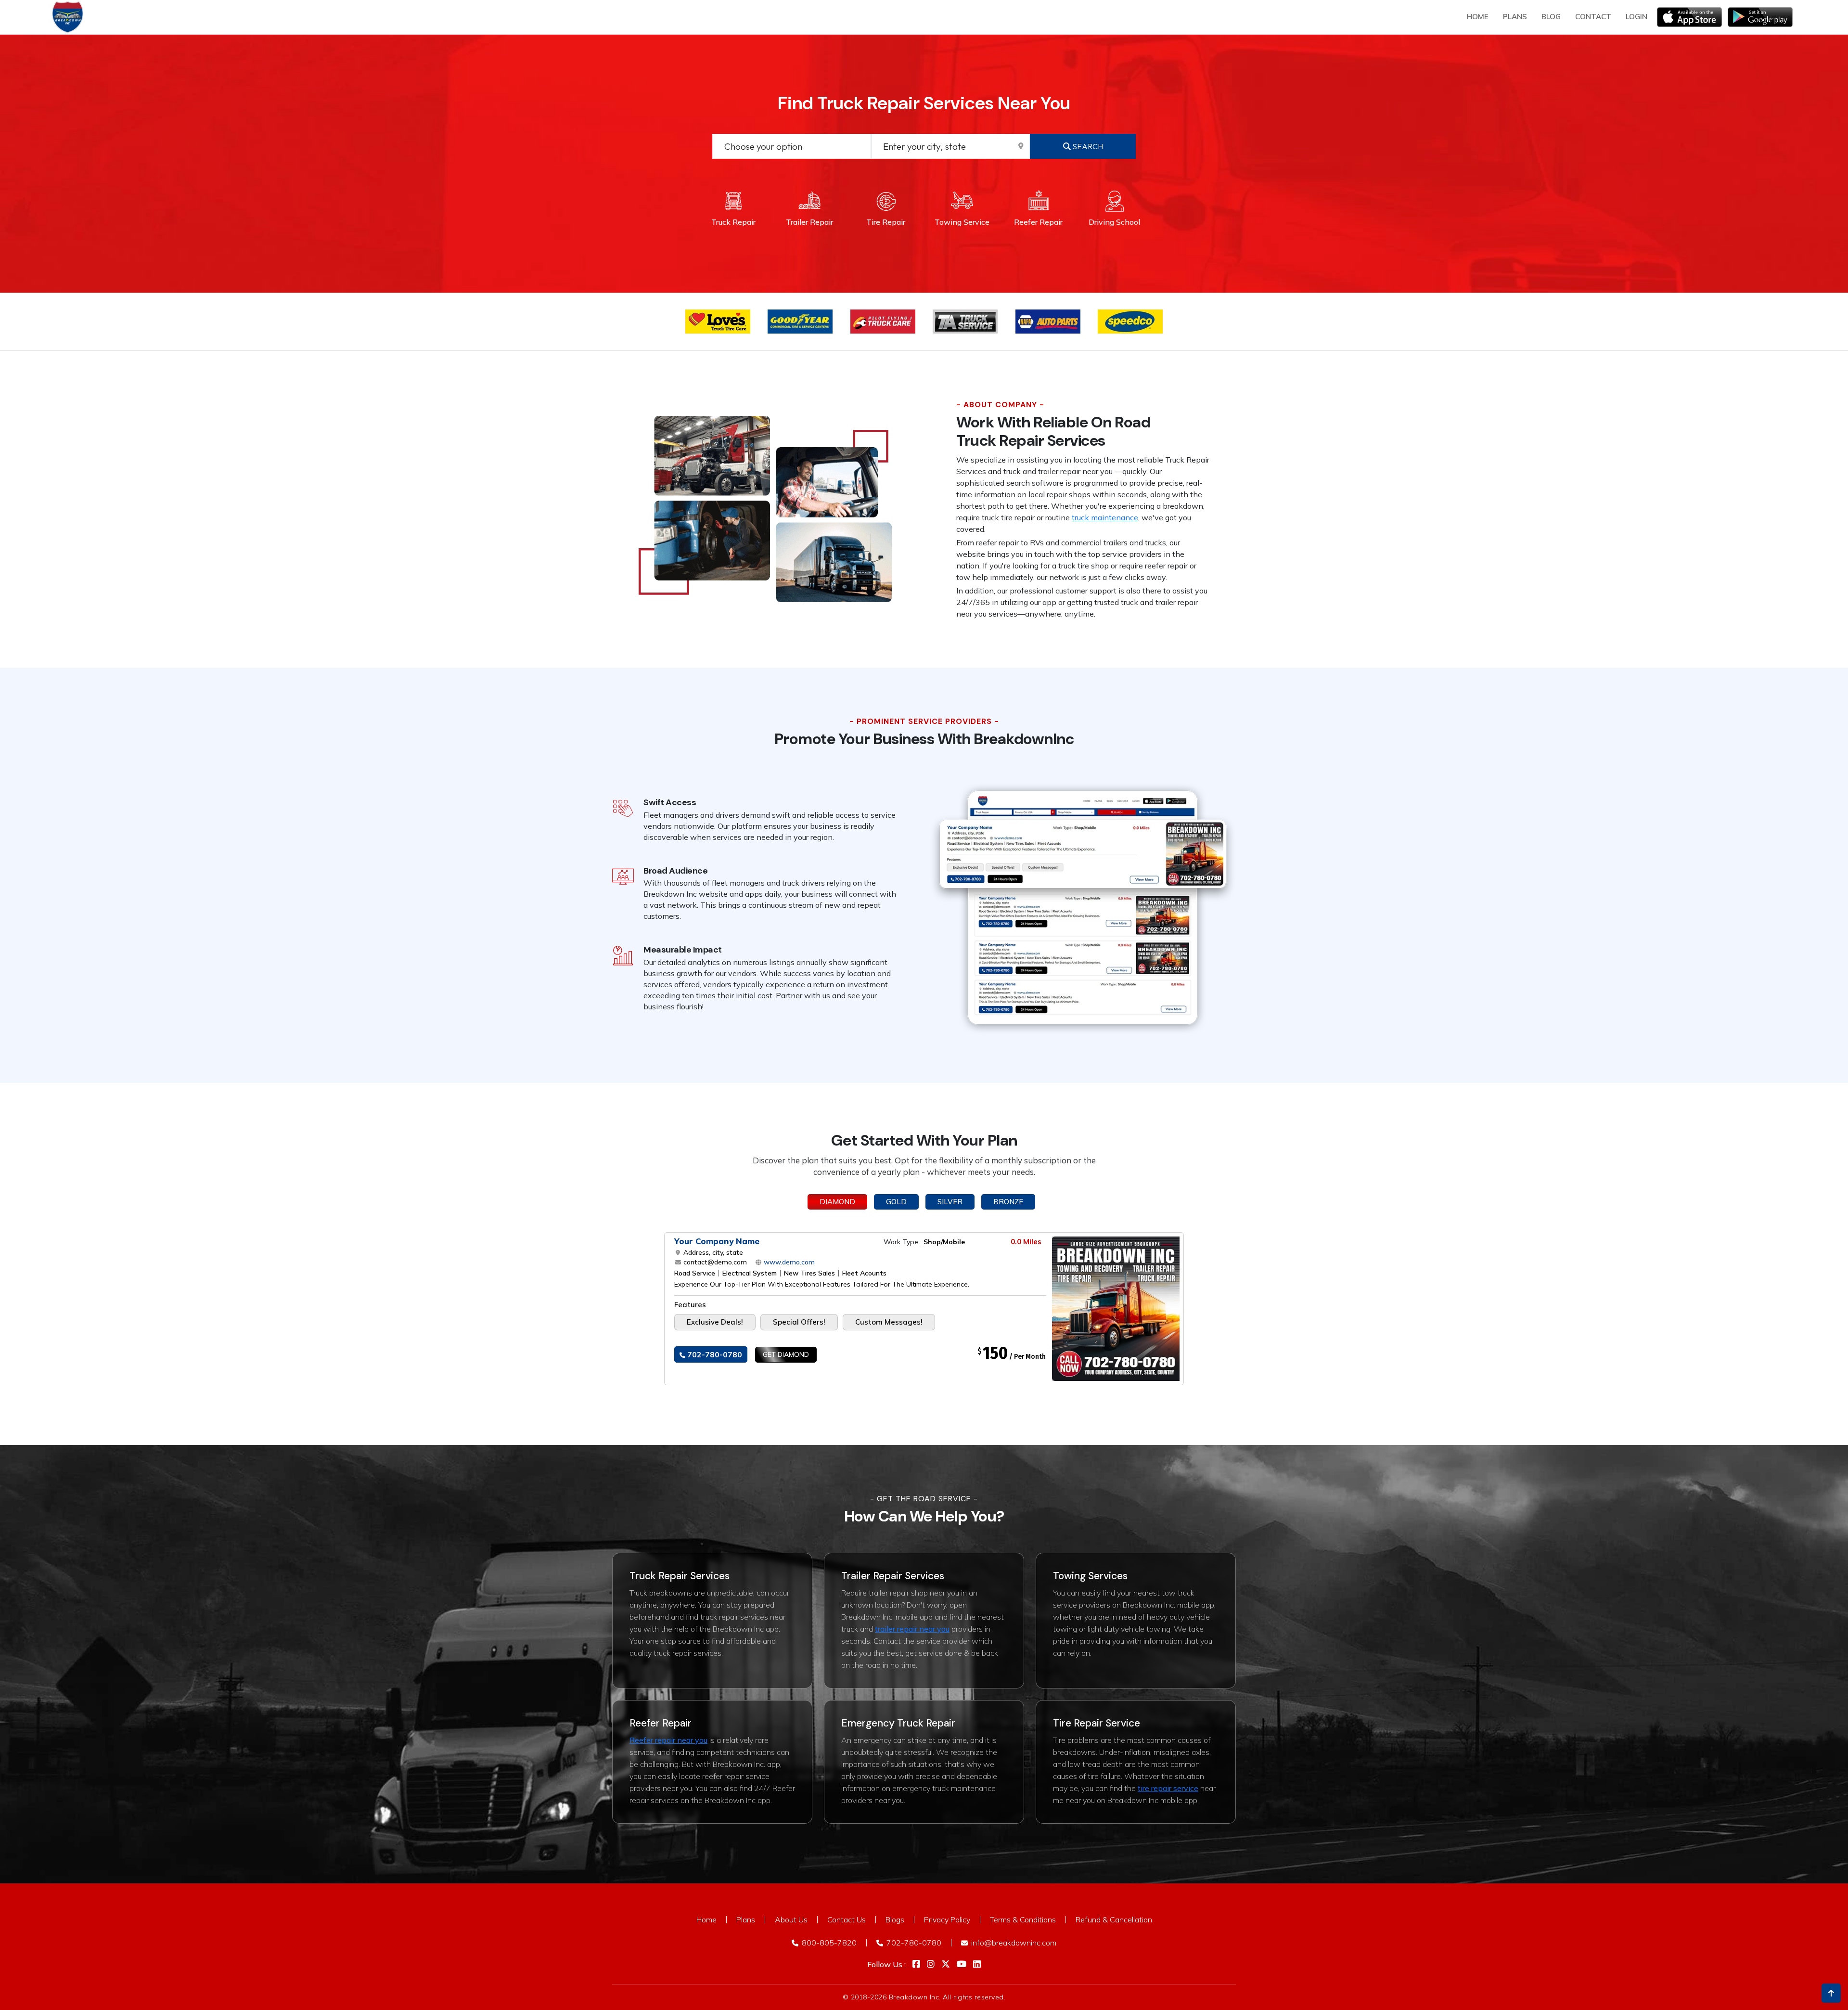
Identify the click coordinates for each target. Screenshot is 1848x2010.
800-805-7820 (828, 1943)
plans (1515, 17)
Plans (746, 1920)
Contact (1593, 17)
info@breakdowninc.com (1013, 1943)
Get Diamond (786, 1354)
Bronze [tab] (1008, 1202)
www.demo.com (788, 1262)
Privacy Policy (947, 1920)
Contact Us (847, 1920)
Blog (1551, 17)
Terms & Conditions (1023, 1920)
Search (1087, 146)
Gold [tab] (896, 1202)
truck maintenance (1105, 517)
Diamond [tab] (837, 1202)
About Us (791, 1920)
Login (1636, 17)
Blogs (895, 1920)
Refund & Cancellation (1114, 1920)
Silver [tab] (950, 1202)
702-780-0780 (714, 1354)
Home (1478, 17)
